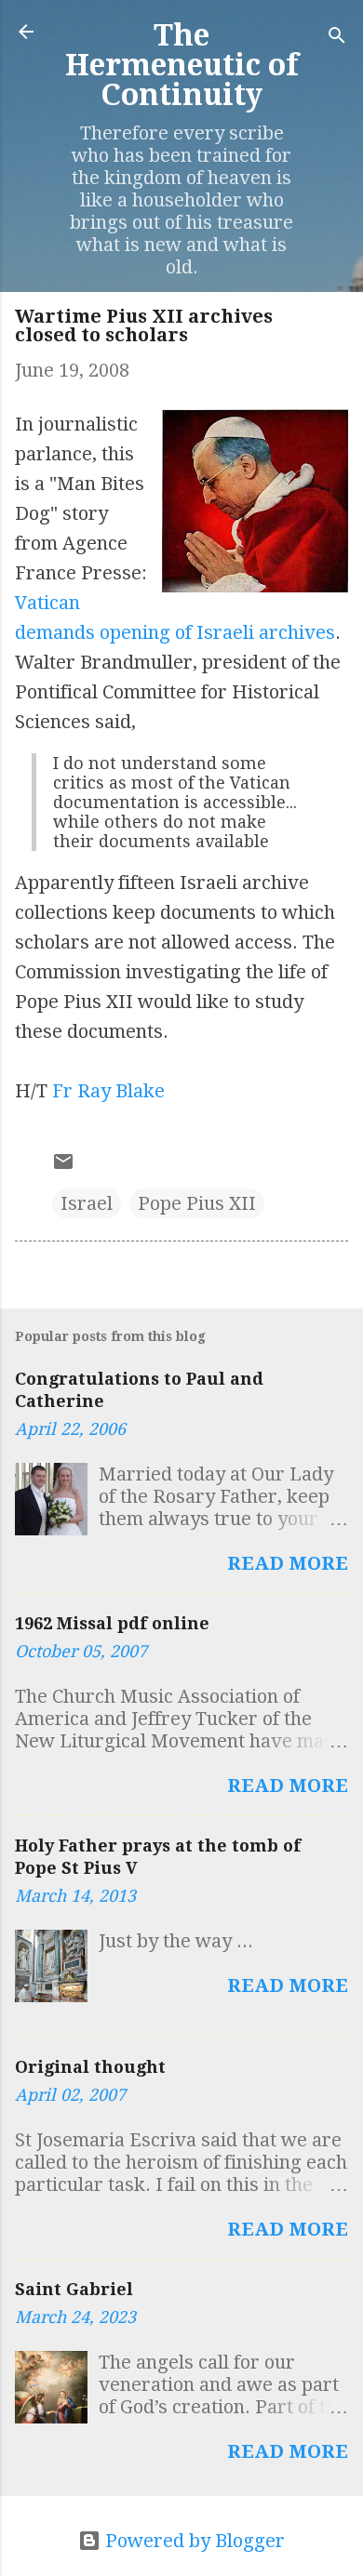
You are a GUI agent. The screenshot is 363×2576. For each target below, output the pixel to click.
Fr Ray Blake (108, 1091)
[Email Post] (63, 1166)
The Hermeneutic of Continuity (182, 65)
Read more (288, 1563)
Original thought (90, 2067)
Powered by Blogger (193, 2541)
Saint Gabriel (74, 2289)
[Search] (337, 38)
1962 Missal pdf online (112, 1623)
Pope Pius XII (197, 1203)
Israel (87, 1203)
